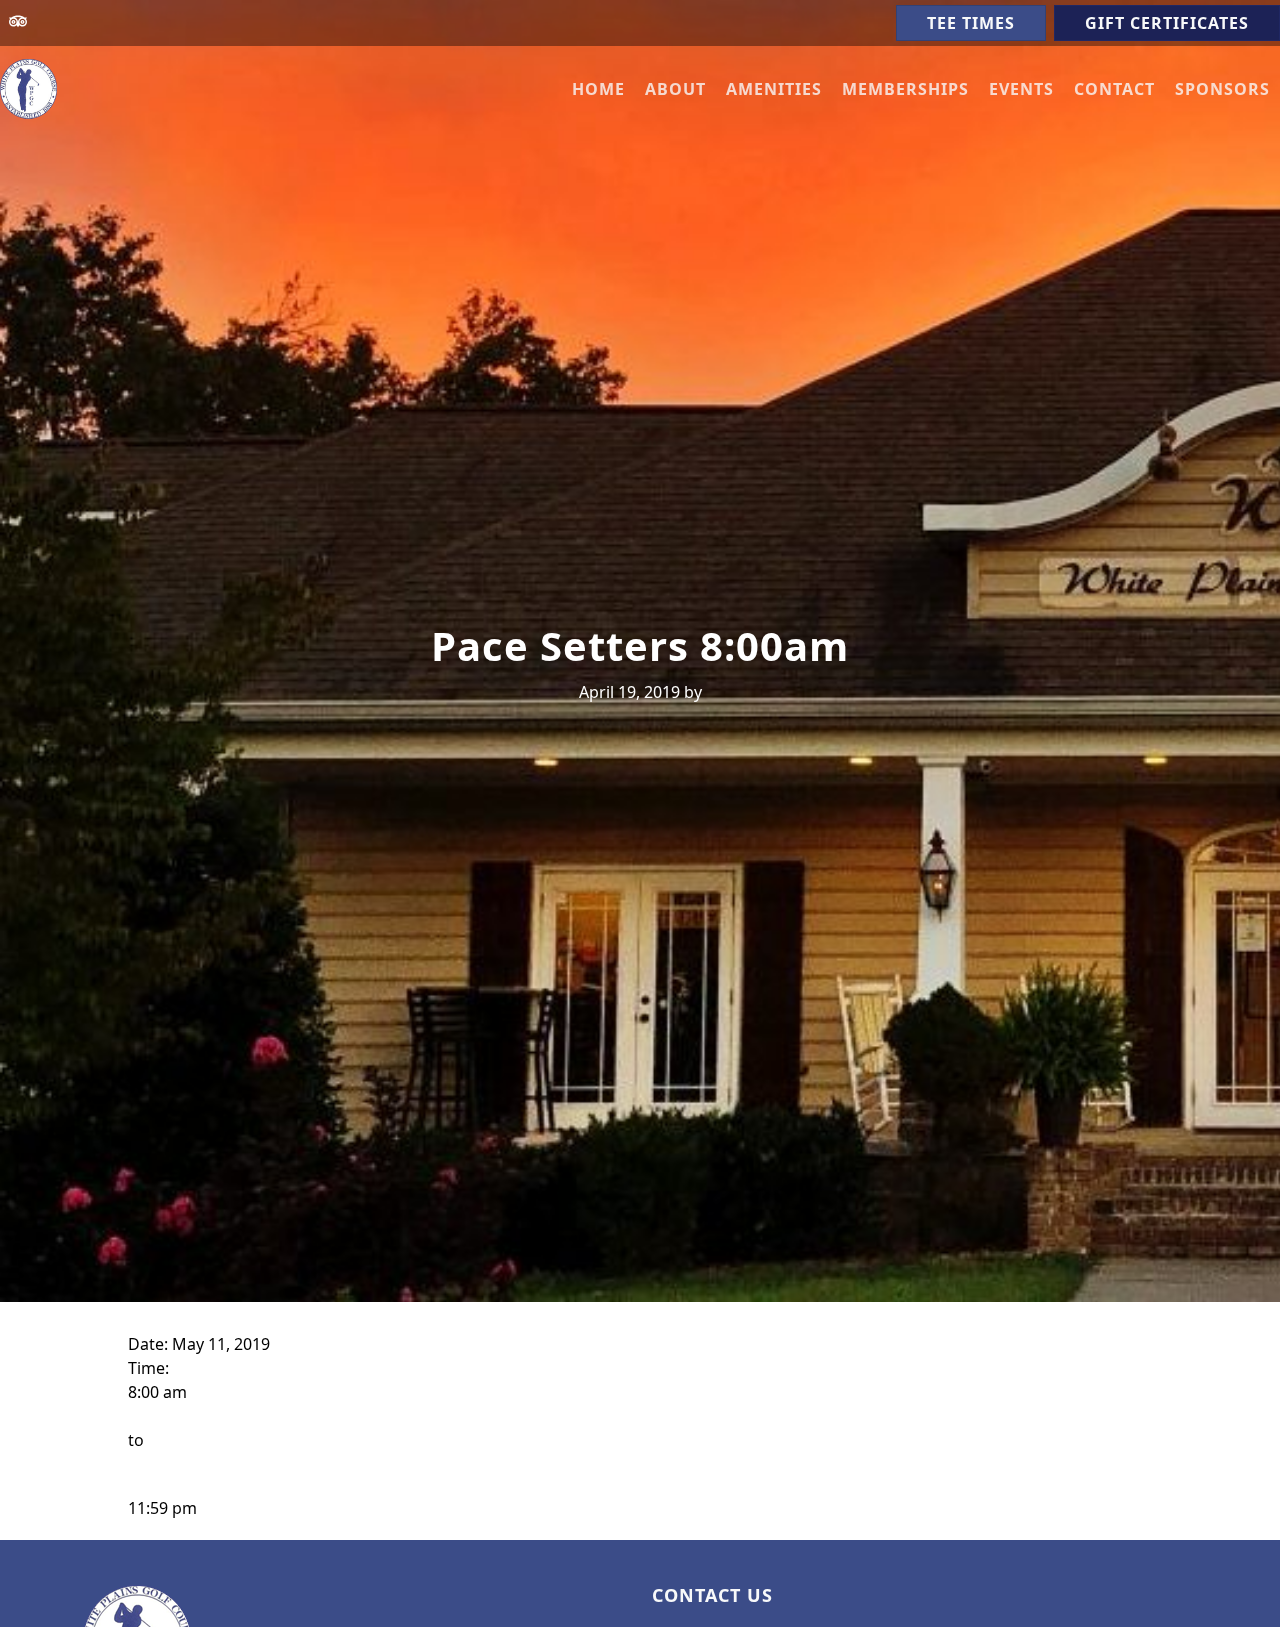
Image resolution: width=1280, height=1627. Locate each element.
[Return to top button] (1241, 1502)
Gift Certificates (1167, 23)
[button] (675, 89)
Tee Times (971, 23)
